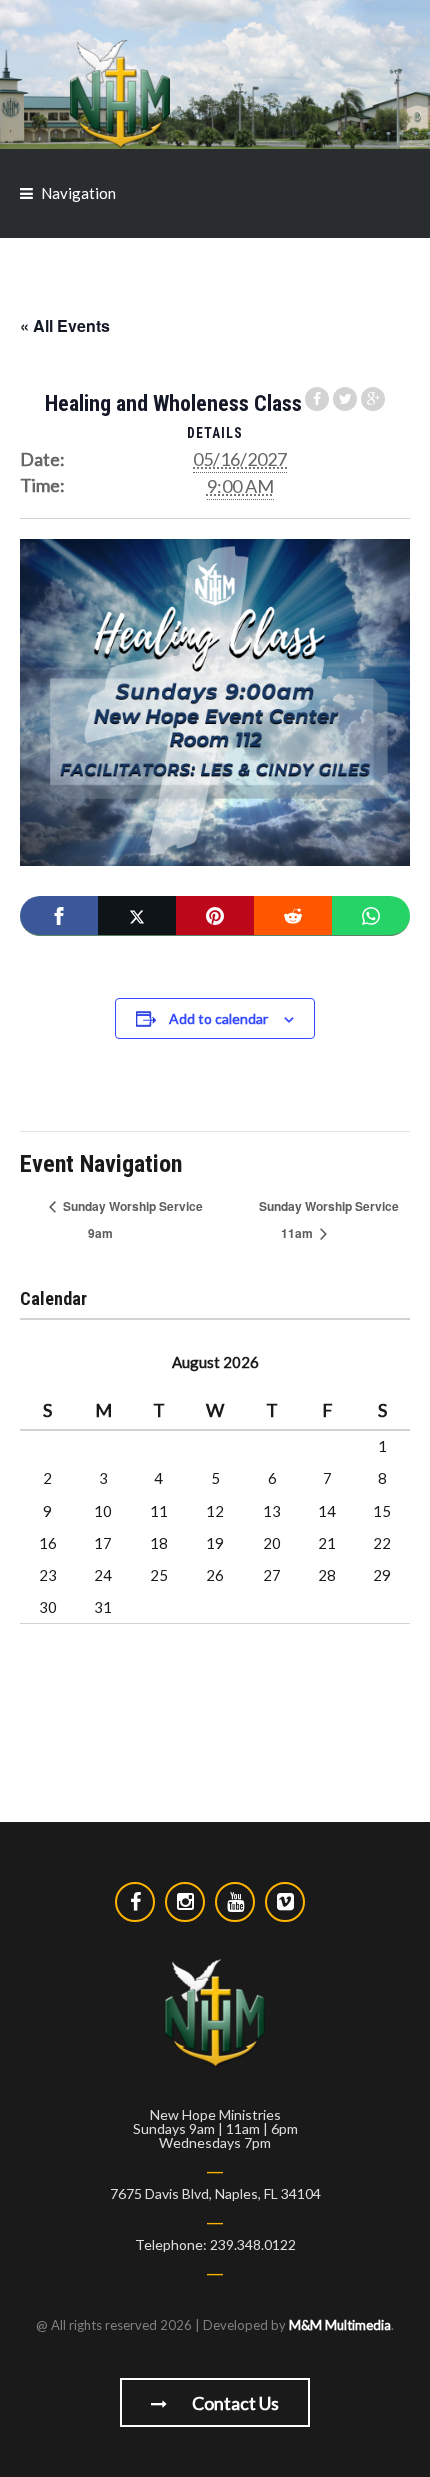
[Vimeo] (285, 1902)
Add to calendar (218, 1018)
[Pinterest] (215, 916)
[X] (137, 916)
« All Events (65, 325)
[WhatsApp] (371, 916)
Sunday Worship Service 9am (131, 1219)
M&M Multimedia (340, 2325)
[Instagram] (185, 1902)
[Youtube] (235, 1902)
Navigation (78, 193)
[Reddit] (293, 916)
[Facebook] (59, 916)
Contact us (234, 2403)
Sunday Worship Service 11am (329, 1219)
